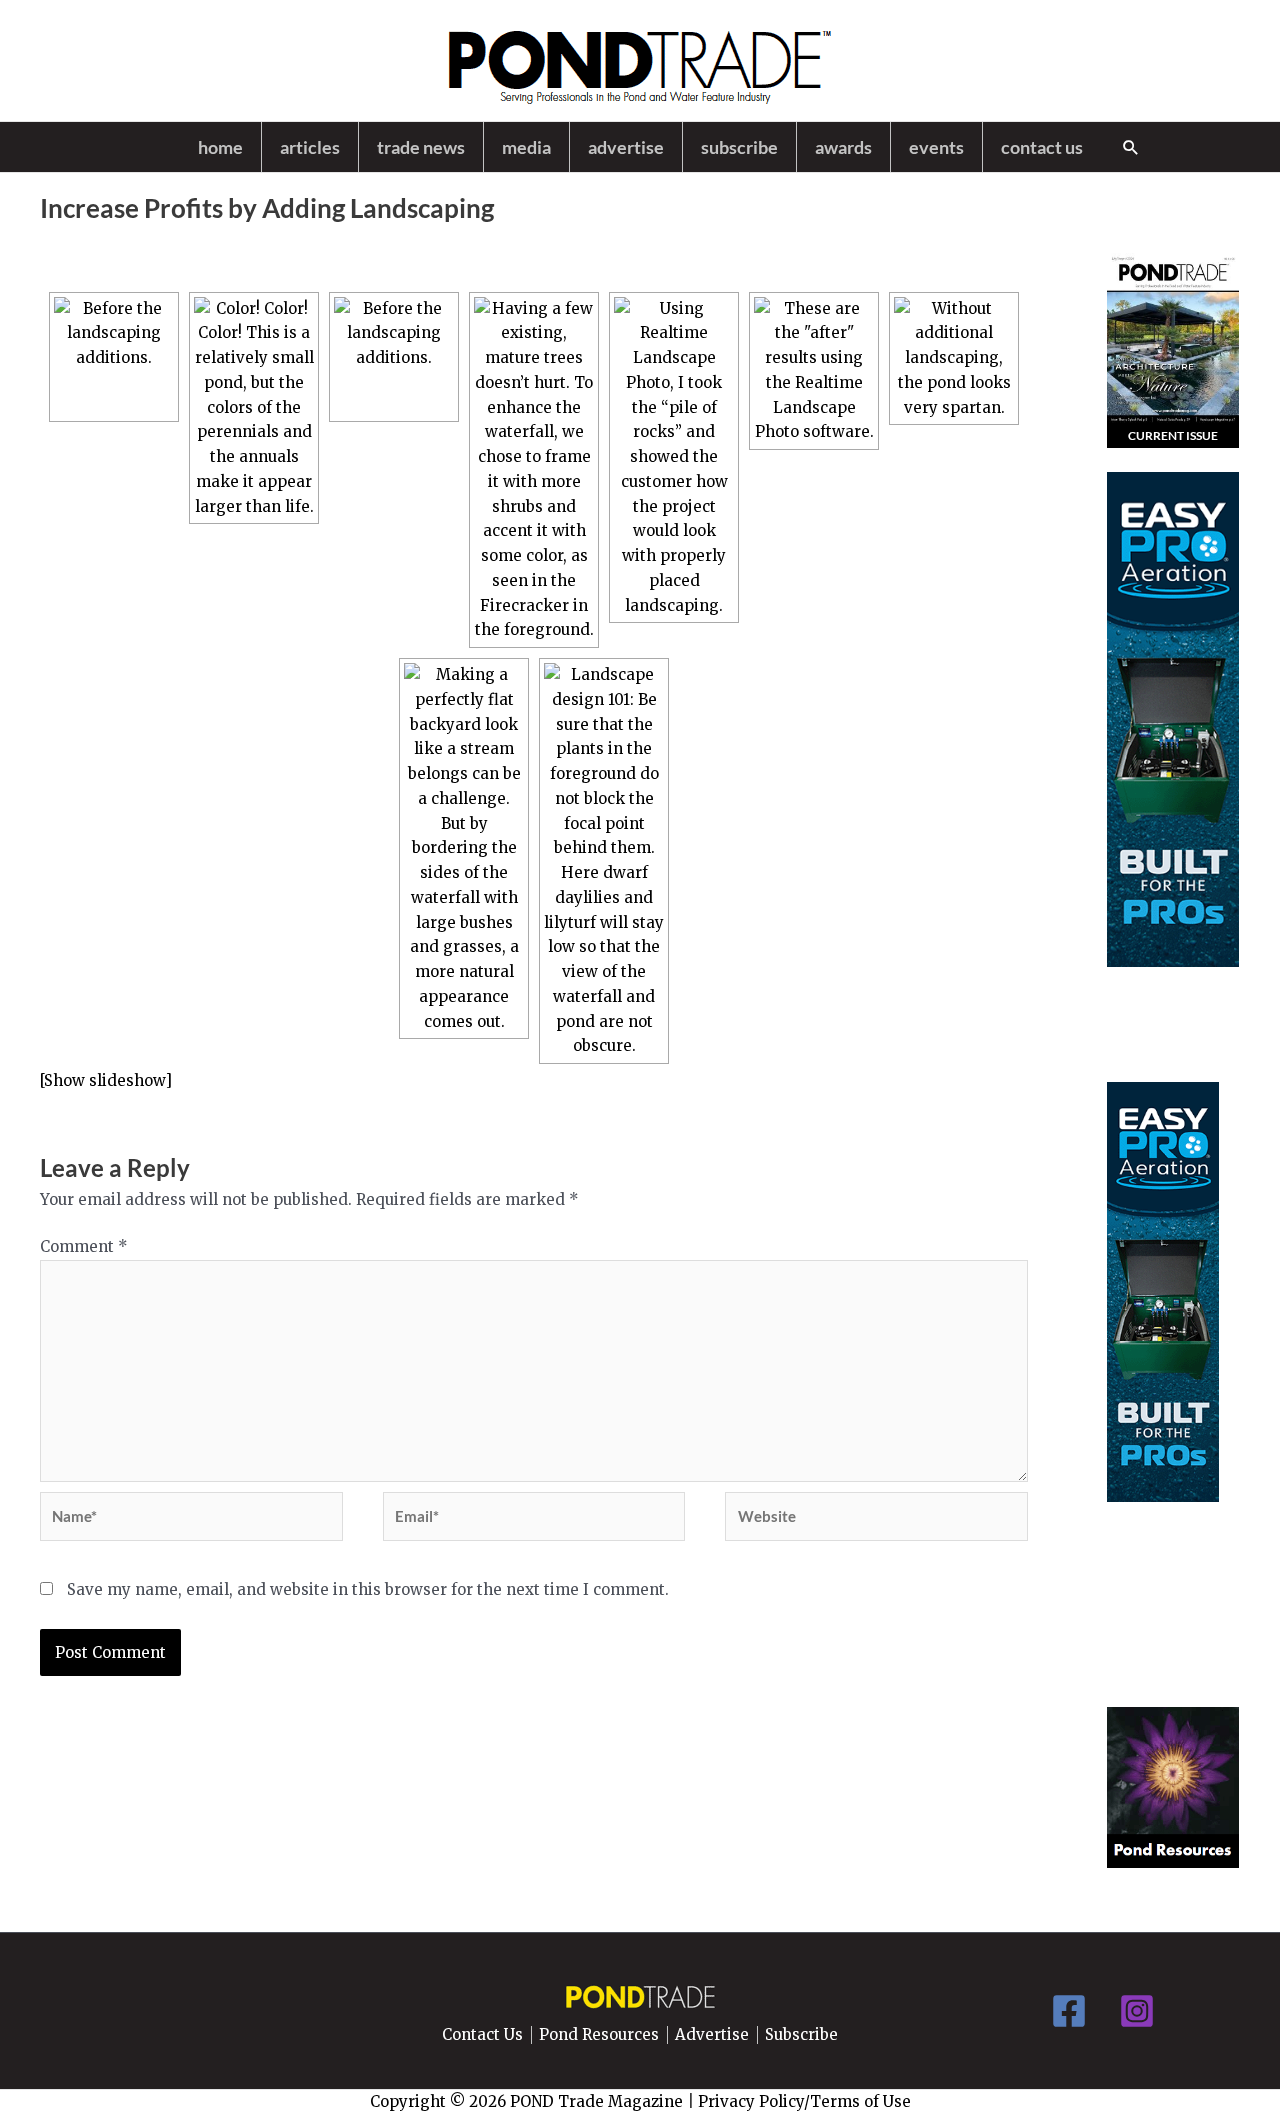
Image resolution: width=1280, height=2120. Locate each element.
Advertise (626, 147)
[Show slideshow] (106, 1080)
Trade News (421, 147)
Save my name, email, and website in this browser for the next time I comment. (368, 1589)
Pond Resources (599, 2035)
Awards (843, 147)
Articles (310, 147)
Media (526, 147)
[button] (1131, 147)
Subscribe (739, 147)
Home (220, 147)
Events (936, 147)
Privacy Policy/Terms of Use (804, 2101)
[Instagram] (1137, 2011)
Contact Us (1042, 147)
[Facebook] (1069, 2011)
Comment (84, 1246)
